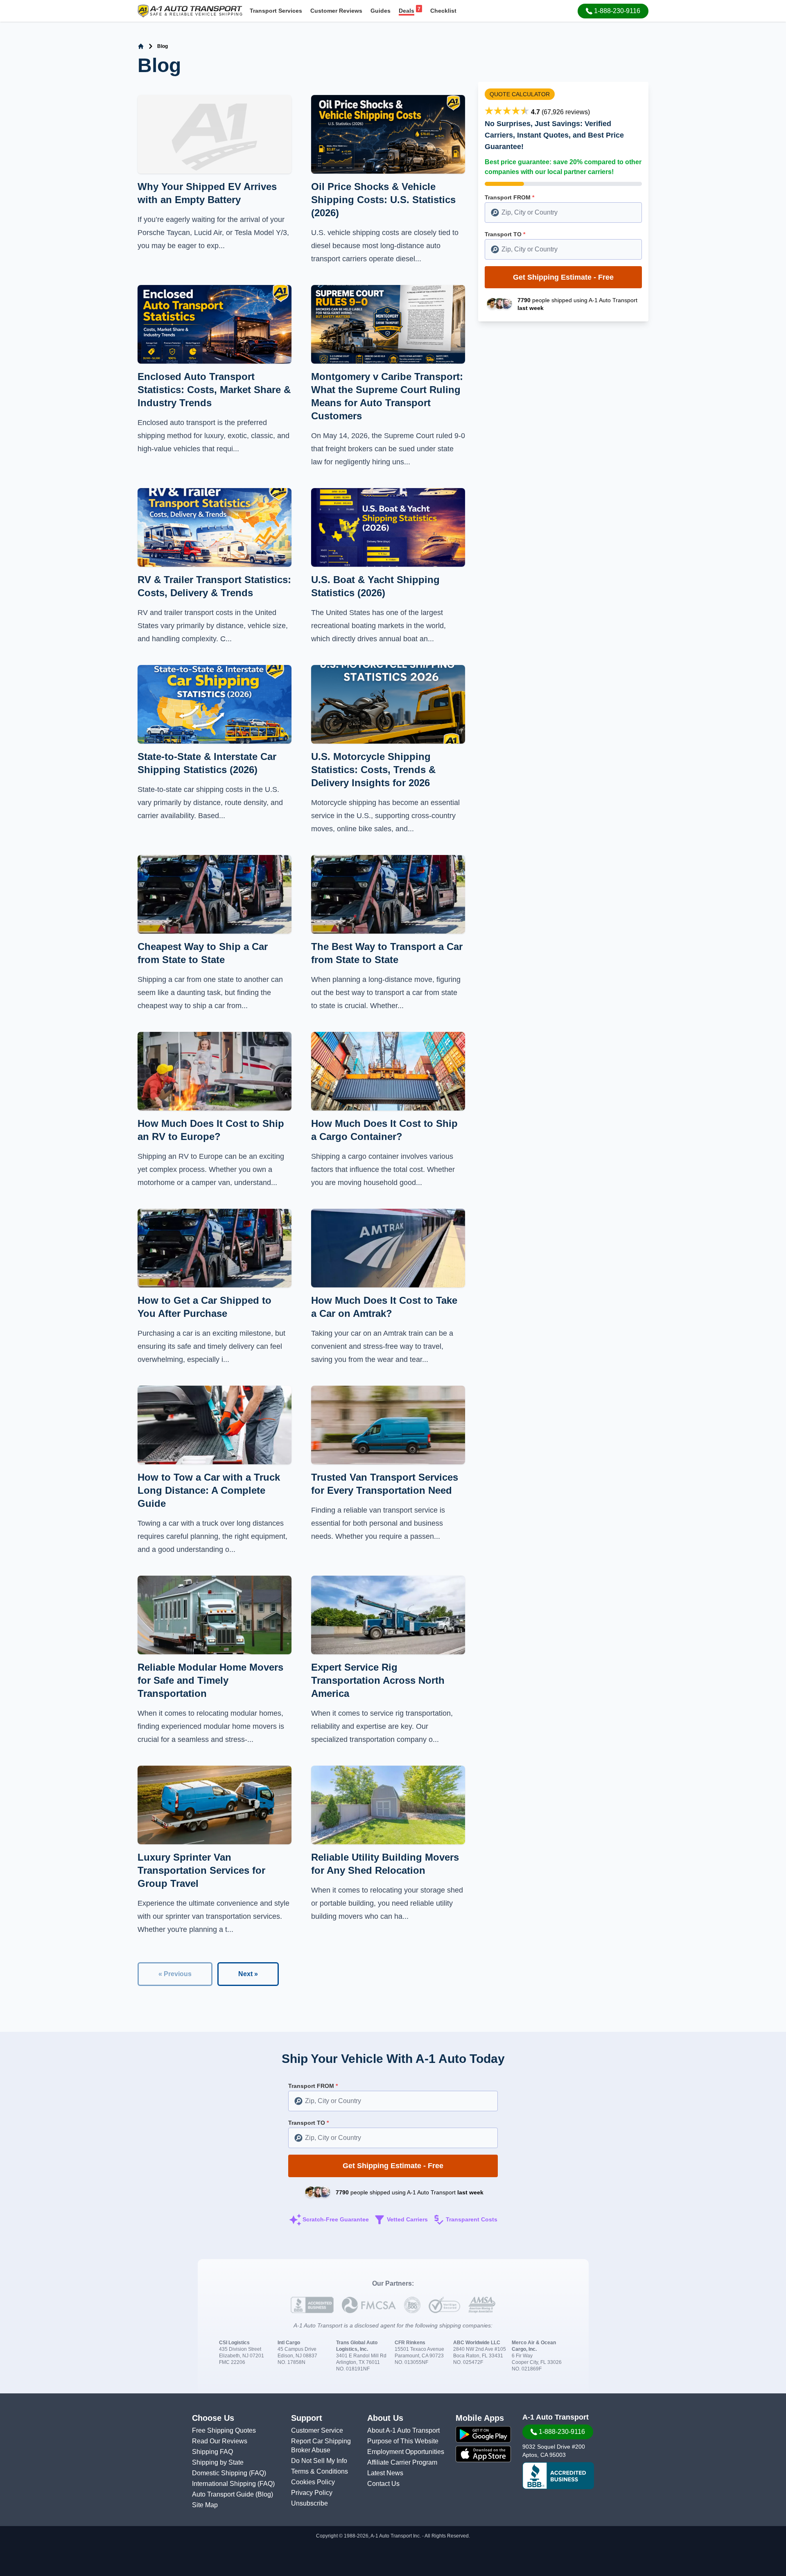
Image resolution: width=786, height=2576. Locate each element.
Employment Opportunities (406, 2452)
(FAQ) (257, 2473)
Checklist (443, 11)
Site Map (205, 2505)
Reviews (336, 11)
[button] (613, 11)
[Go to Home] (141, 46)
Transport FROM (509, 197)
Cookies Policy (313, 2482)
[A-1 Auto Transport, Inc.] (190, 10)
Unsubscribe (309, 2503)
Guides (381, 11)
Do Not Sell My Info (319, 2461)
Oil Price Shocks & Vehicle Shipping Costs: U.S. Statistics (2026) (383, 200)
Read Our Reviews (220, 2441)
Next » (248, 1974)
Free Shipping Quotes (224, 2430)
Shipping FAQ (212, 2452)
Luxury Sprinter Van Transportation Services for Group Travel (201, 1870)
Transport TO (505, 234)
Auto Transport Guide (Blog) (233, 2494)
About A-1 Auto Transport (403, 2430)
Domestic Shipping (220, 2473)
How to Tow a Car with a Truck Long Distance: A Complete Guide (209, 1490)
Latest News (385, 2473)
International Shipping (225, 2484)
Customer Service (317, 2430)
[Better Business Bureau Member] (558, 2476)
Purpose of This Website (403, 2441)
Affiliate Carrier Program (402, 2462)
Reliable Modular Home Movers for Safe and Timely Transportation (210, 1680)
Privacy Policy (312, 2493)
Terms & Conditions (320, 2471)
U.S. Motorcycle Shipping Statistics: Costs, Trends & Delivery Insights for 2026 (373, 770)
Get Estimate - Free (563, 277)
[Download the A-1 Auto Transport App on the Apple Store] (483, 2454)
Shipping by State (218, 2462)
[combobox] (563, 213)
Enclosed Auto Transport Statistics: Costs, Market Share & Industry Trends (214, 390)
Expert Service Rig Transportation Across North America (378, 1680)
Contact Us (383, 2484)
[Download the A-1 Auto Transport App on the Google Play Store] (483, 2434)
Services (276, 11)
